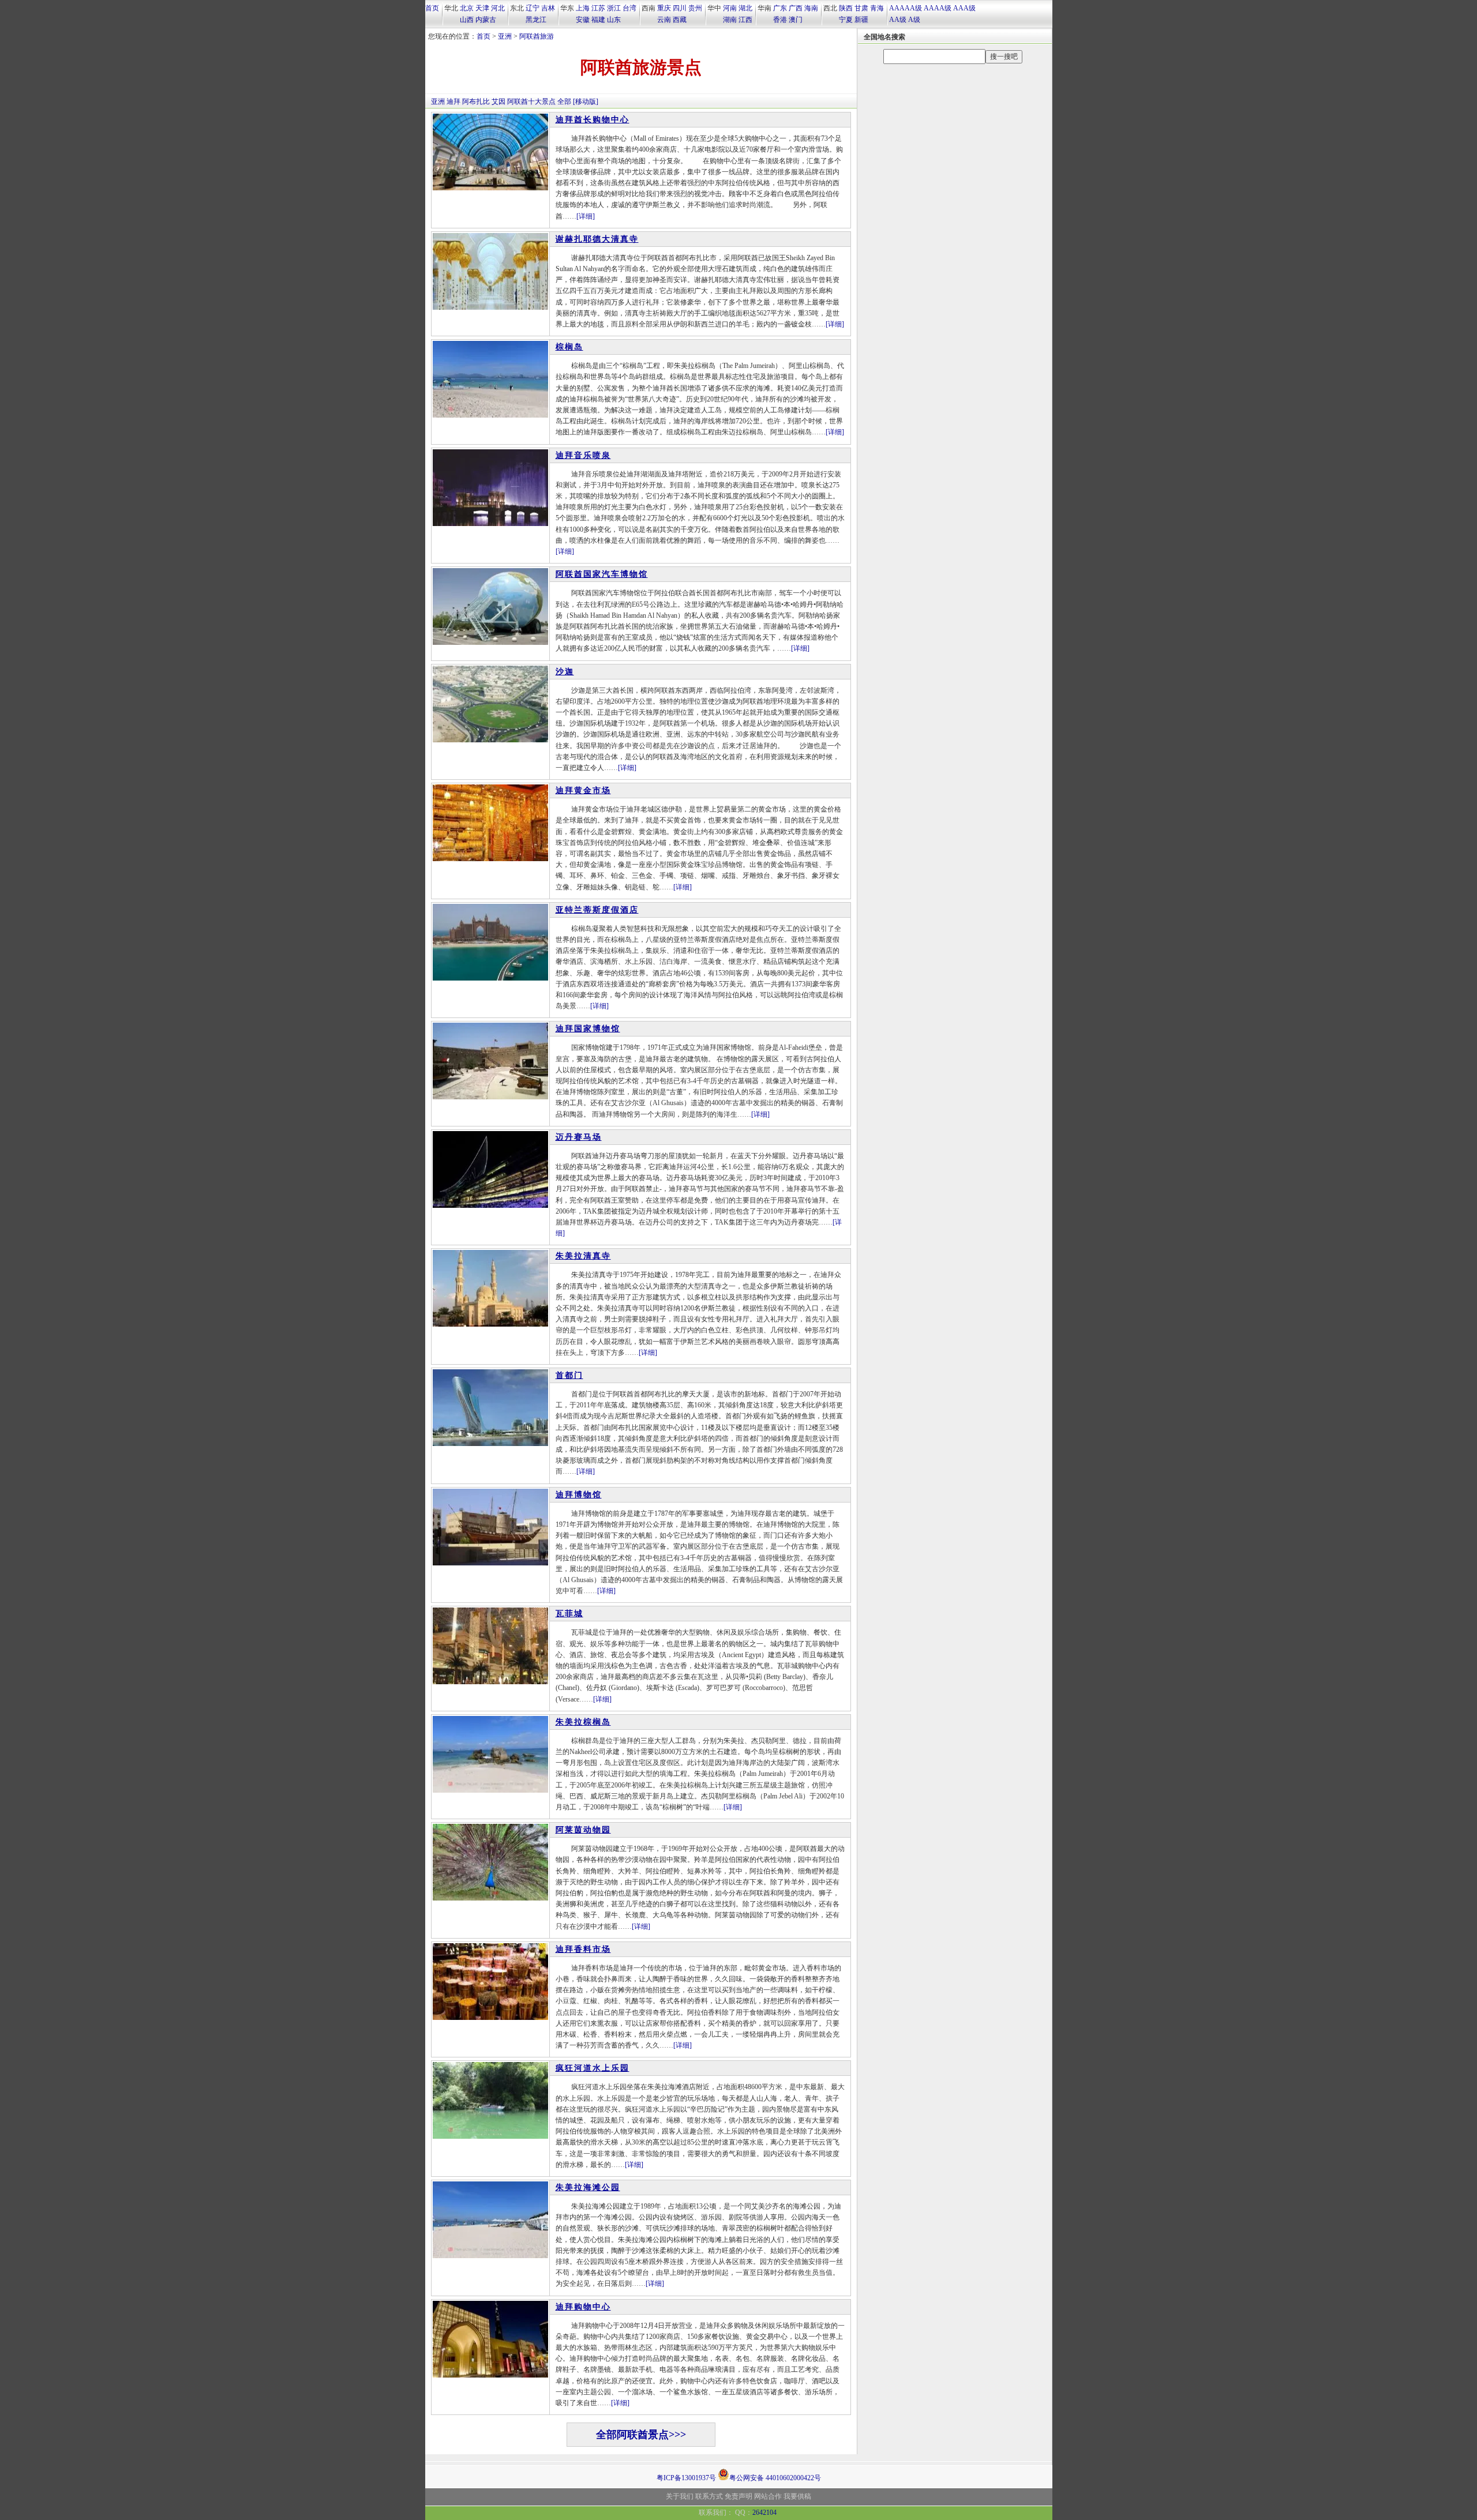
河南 (730, 8)
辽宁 (533, 8)
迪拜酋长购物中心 (593, 120)
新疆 (861, 20)
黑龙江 (536, 20)
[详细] (586, 216)
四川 (680, 8)
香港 (780, 20)
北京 (467, 8)
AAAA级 (938, 8)
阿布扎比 (476, 102)
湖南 (730, 20)
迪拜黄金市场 (583, 790)
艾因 (498, 102)
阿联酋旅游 (537, 36)
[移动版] (586, 102)
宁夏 (846, 20)
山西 (467, 20)
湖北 (745, 8)
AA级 (898, 20)
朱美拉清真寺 (583, 1256)
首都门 (569, 1375)
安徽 (583, 20)
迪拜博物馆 (579, 1495)
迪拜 (453, 102)
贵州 (695, 8)
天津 (482, 8)
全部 (564, 102)
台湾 (629, 8)
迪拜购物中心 (583, 2307)
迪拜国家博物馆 (588, 1029)
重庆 (664, 8)
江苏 (598, 8)
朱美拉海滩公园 (588, 2187)
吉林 (548, 8)
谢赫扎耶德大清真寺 (597, 239)
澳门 (796, 20)
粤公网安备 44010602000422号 (775, 2477)
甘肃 (861, 8)
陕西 (846, 8)
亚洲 (505, 36)
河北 (498, 8)
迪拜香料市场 (583, 1949)
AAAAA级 (906, 8)
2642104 (764, 2513)
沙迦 (565, 672)
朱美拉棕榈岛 (583, 1722)
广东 (780, 8)
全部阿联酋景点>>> (641, 2435)
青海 (877, 8)
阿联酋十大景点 (531, 102)
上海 (583, 8)
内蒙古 (486, 20)
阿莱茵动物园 (583, 1830)
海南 (811, 8)
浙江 (614, 8)
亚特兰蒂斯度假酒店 (597, 910)
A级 (914, 20)
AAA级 (964, 8)
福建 (598, 20)
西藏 (680, 20)
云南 (664, 20)
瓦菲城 (569, 1614)
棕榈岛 (569, 347)
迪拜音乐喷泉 (583, 455)
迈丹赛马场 (579, 1137)
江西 (745, 20)
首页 (432, 8)
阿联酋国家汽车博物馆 (602, 574)
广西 (796, 8)
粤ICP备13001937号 (686, 2478)
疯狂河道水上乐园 (593, 2068)
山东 (614, 20)
